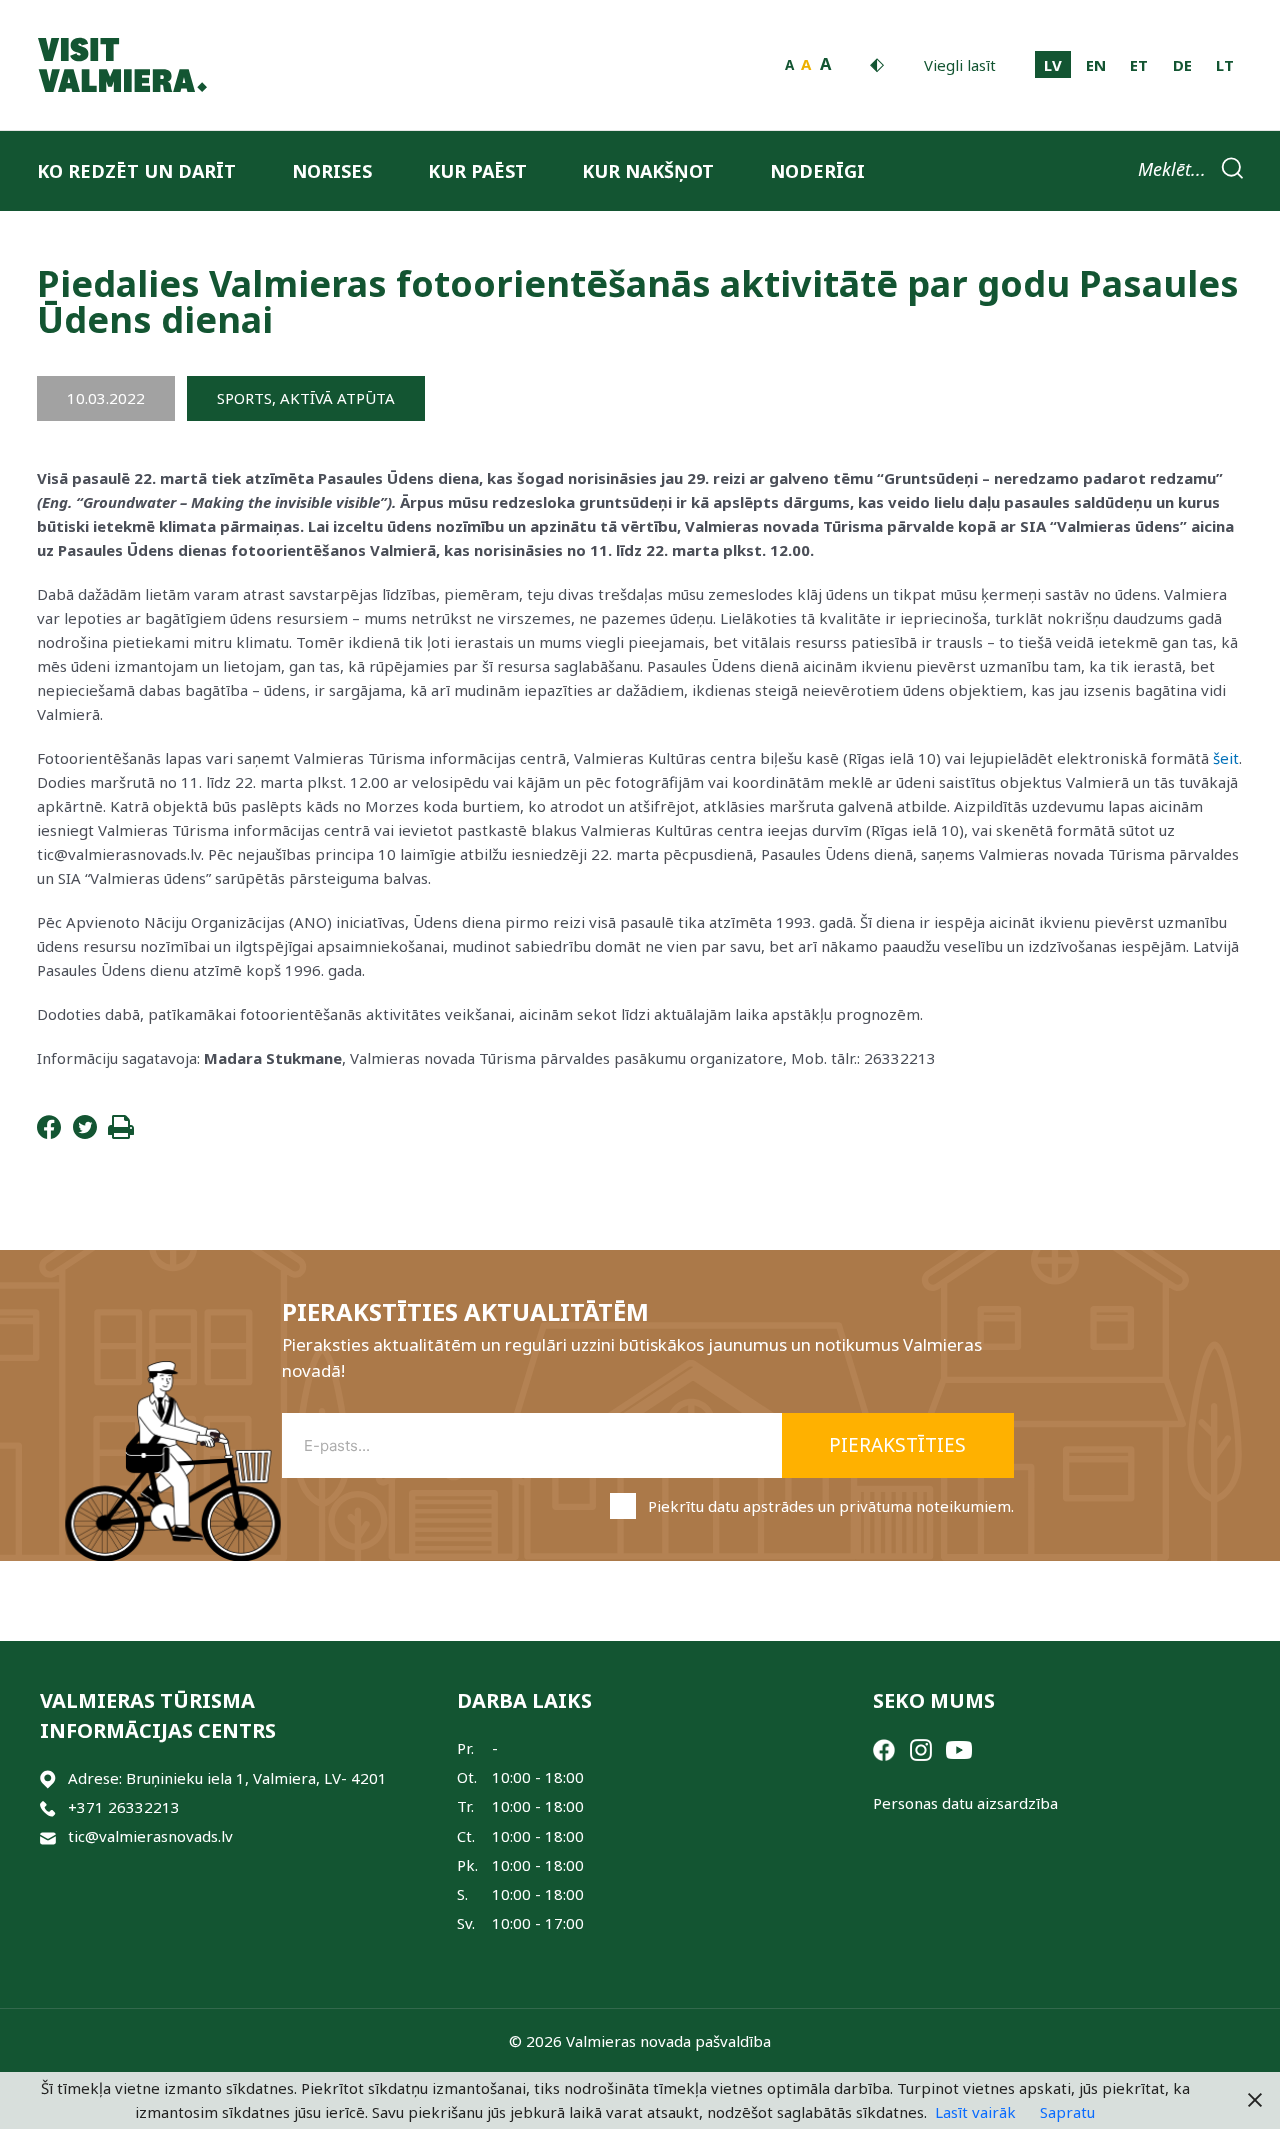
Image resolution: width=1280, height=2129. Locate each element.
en (1096, 65)
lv (1053, 65)
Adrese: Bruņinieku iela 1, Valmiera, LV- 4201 (227, 1778)
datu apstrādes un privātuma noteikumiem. (861, 1506)
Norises (332, 171)
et (1139, 65)
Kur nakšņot (648, 171)
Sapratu (1067, 2112)
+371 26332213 (124, 1807)
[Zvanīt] (48, 1807)
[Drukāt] (121, 1133)
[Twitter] (85, 1133)
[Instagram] (921, 1748)
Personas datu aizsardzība (965, 1803)
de (1182, 65)
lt (1225, 65)
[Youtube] (959, 1748)
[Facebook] (49, 1133)
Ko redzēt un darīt (136, 171)
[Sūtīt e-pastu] (48, 1836)
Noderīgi (817, 171)
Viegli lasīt (960, 65)
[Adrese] (48, 1778)
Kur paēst (477, 171)
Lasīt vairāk (975, 2112)
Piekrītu (831, 1506)
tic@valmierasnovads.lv (150, 1836)
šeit (1226, 758)
